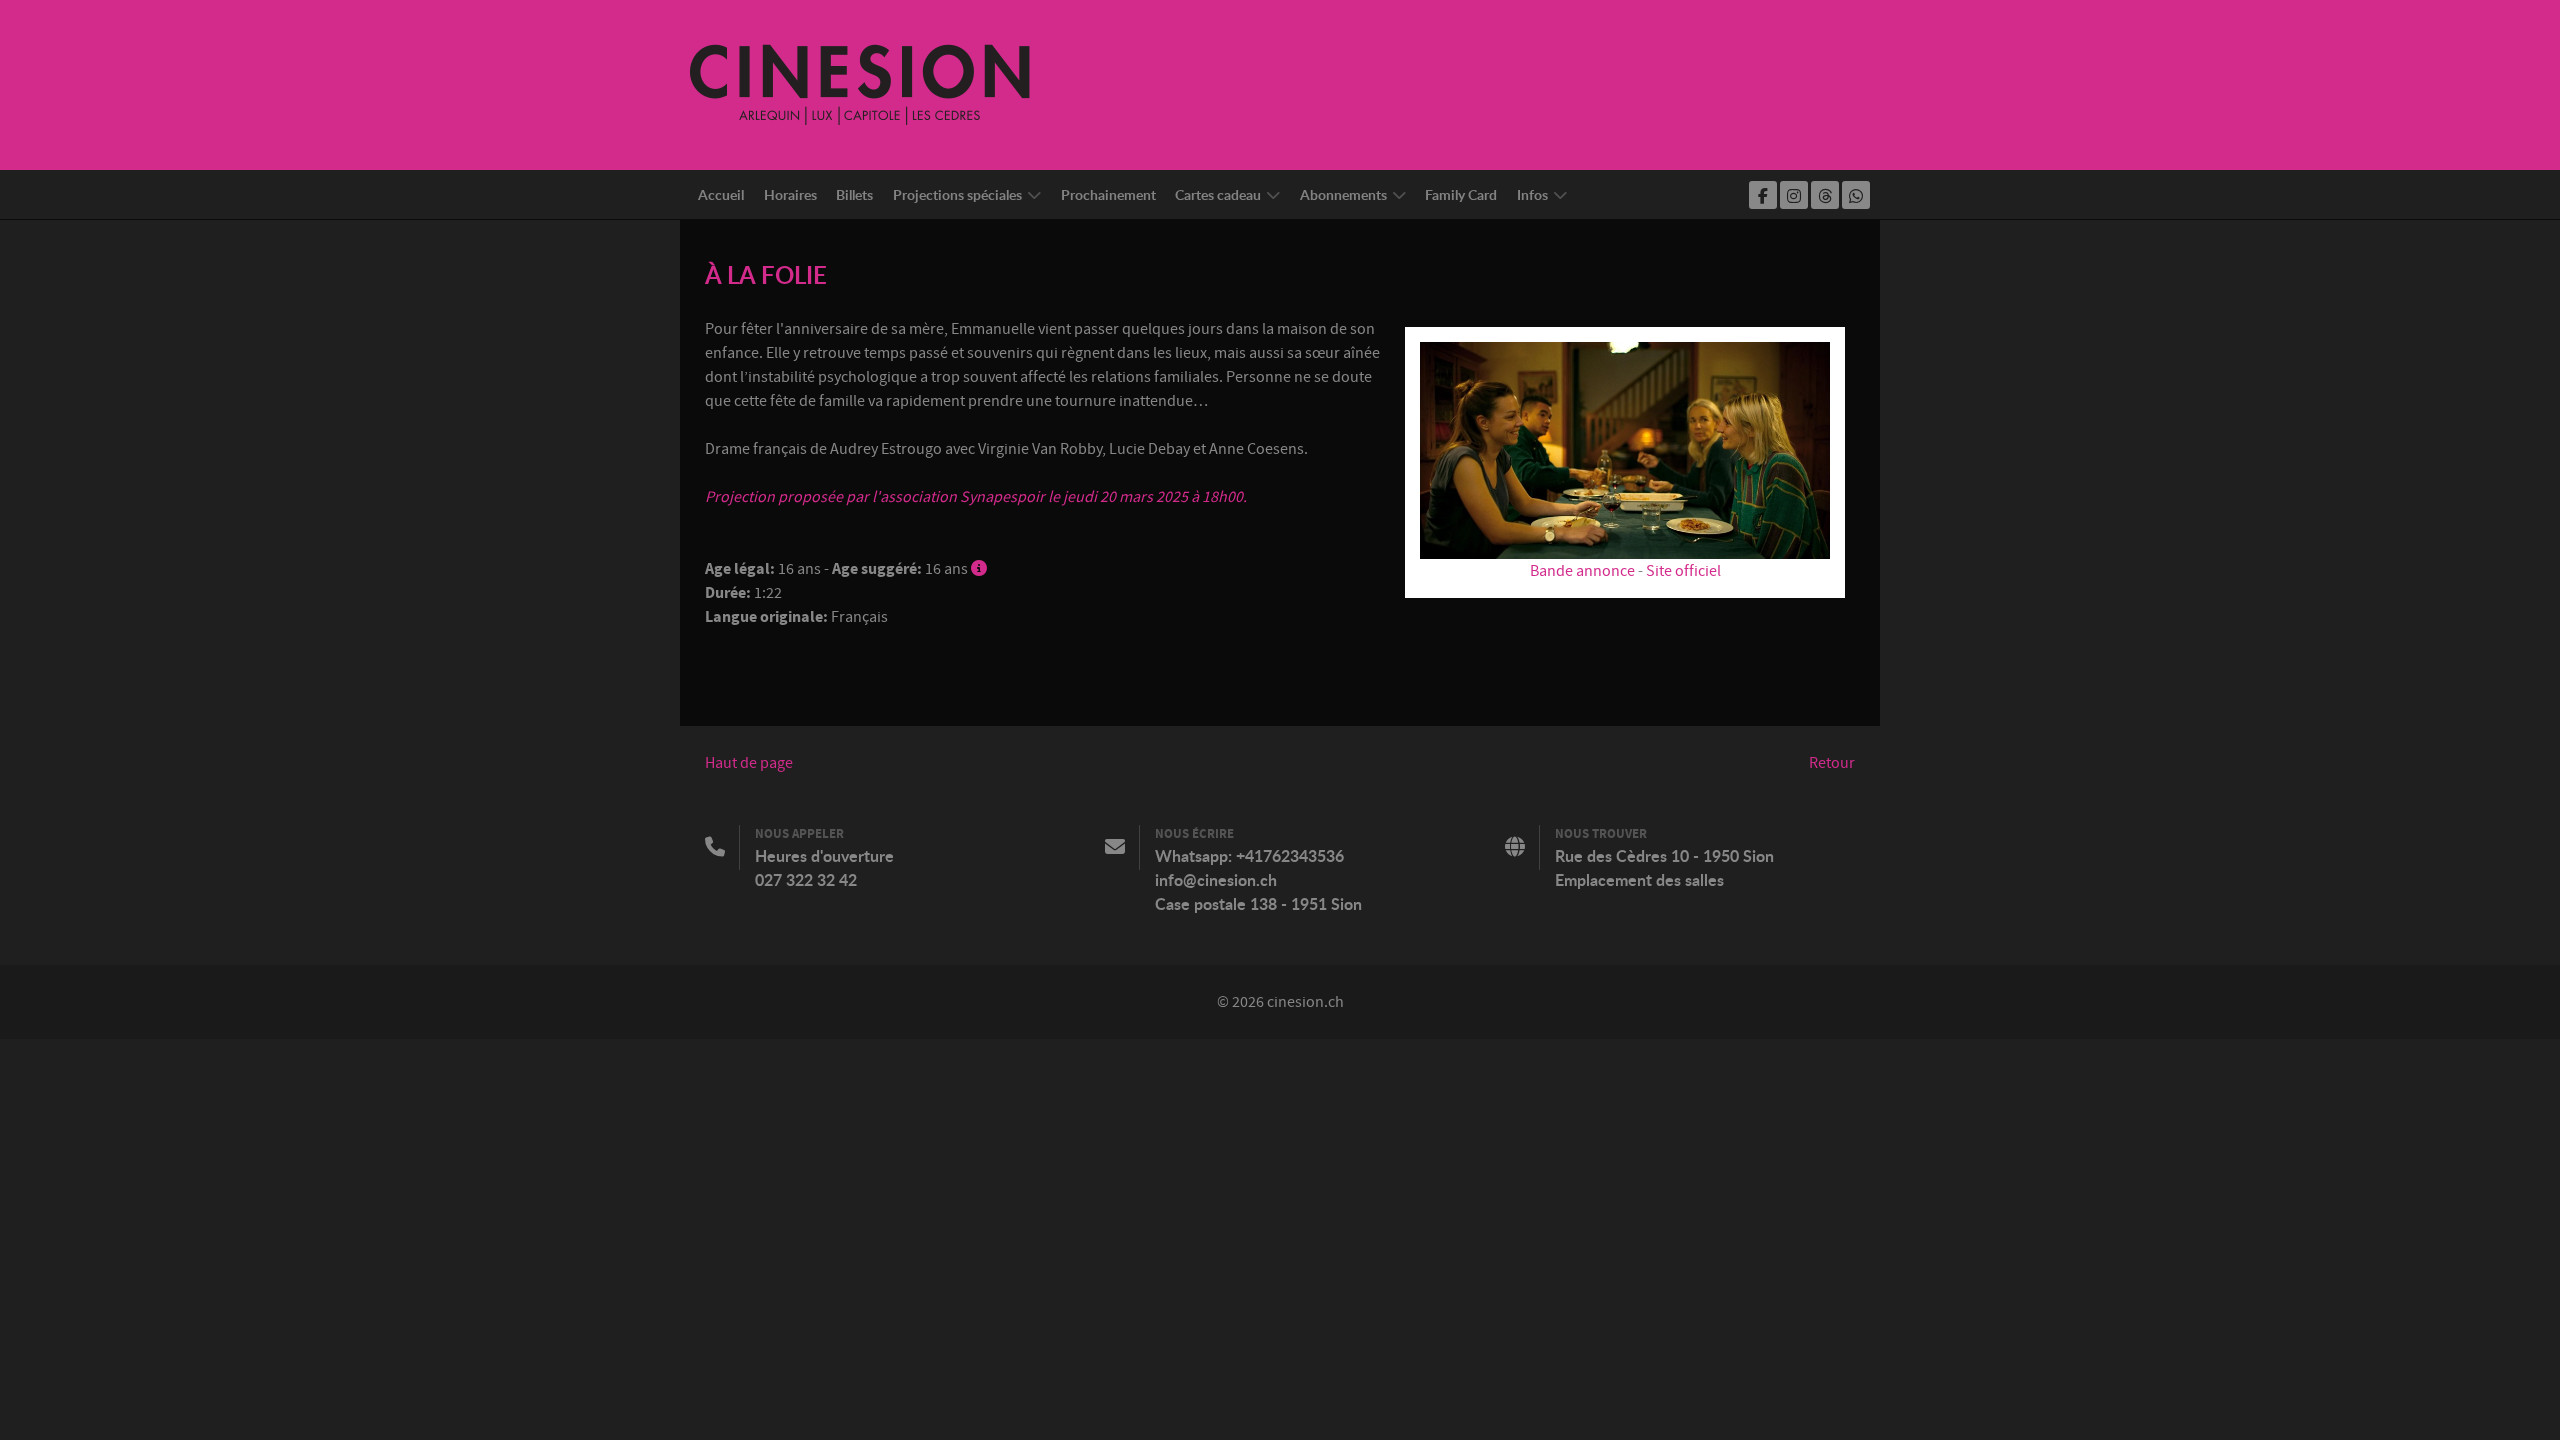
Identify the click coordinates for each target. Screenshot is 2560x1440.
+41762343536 (1290, 856)
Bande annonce (1582, 571)
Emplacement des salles (1639, 880)
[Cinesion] (860, 84)
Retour (1832, 763)
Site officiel (1683, 571)
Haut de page (749, 763)
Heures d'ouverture (824, 856)
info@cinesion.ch (1216, 880)
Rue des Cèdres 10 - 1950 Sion (1664, 856)
